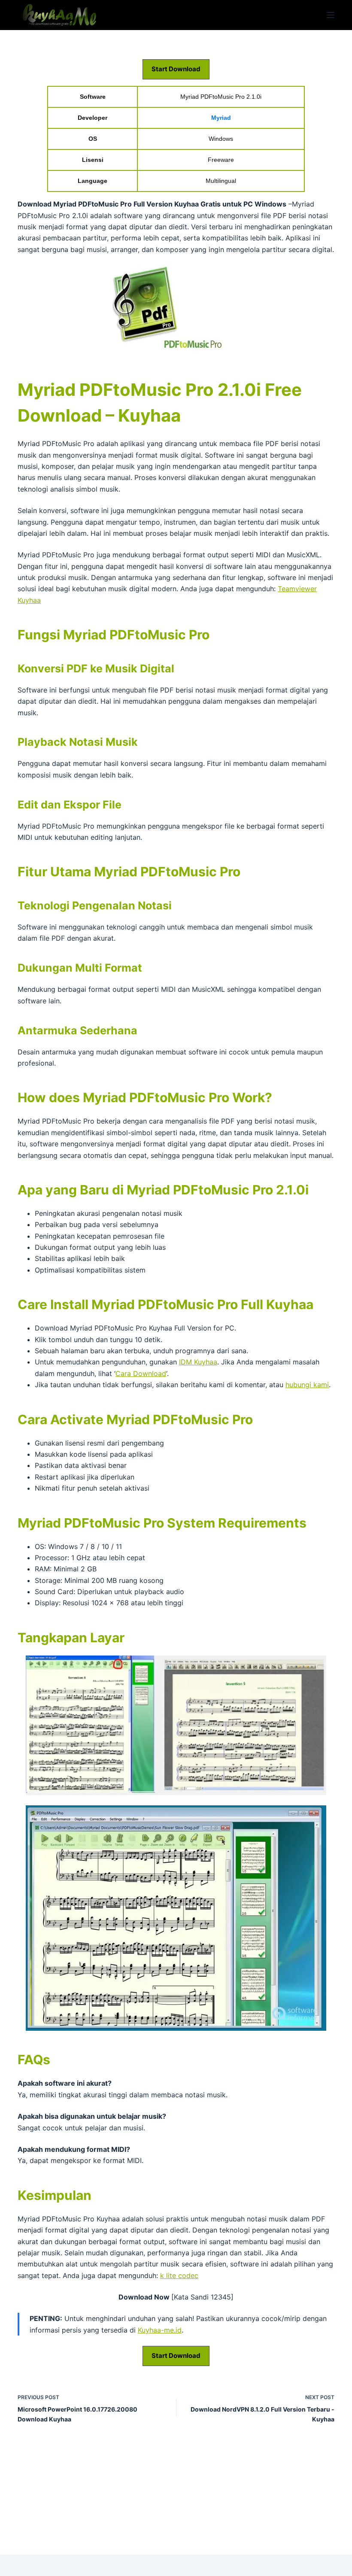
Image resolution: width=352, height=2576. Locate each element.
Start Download (176, 69)
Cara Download (141, 1373)
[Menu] (331, 15)
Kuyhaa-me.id (160, 2330)
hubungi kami (307, 1385)
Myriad (221, 118)
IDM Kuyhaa (198, 1362)
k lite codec (179, 2275)
